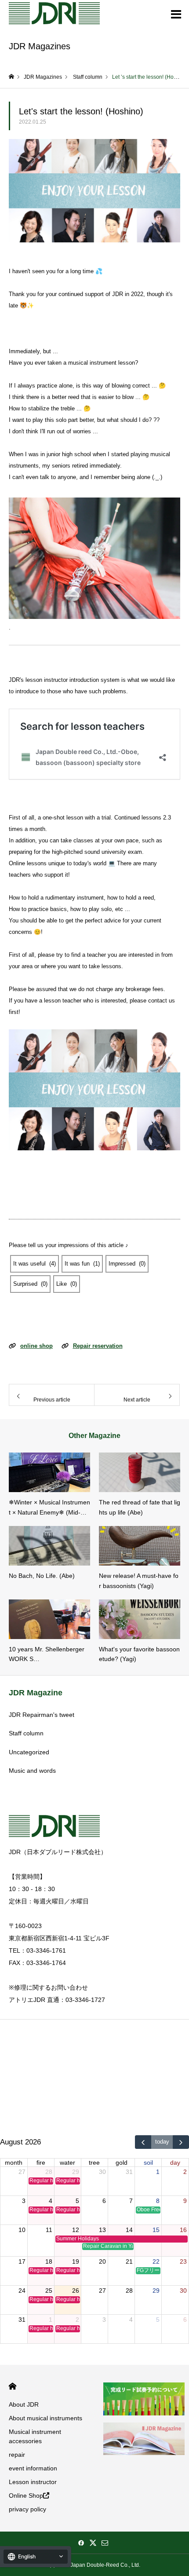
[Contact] (105, 2543)
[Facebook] (81, 2543)
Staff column (26, 1733)
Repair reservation (98, 1346)
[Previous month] (143, 2142)
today (162, 2142)
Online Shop (26, 2495)
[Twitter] (93, 2543)
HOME (13, 2386)
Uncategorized (29, 1752)
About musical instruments (45, 2418)
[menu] (176, 13)
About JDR (24, 2404)
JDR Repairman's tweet (42, 1715)
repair (17, 2455)
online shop (36, 1346)
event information (33, 2468)
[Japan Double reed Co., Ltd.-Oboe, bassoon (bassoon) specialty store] (54, 13)
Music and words (32, 1771)
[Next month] (181, 2142)
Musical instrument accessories (35, 2436)
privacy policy (27, 2509)
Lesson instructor (33, 2482)
